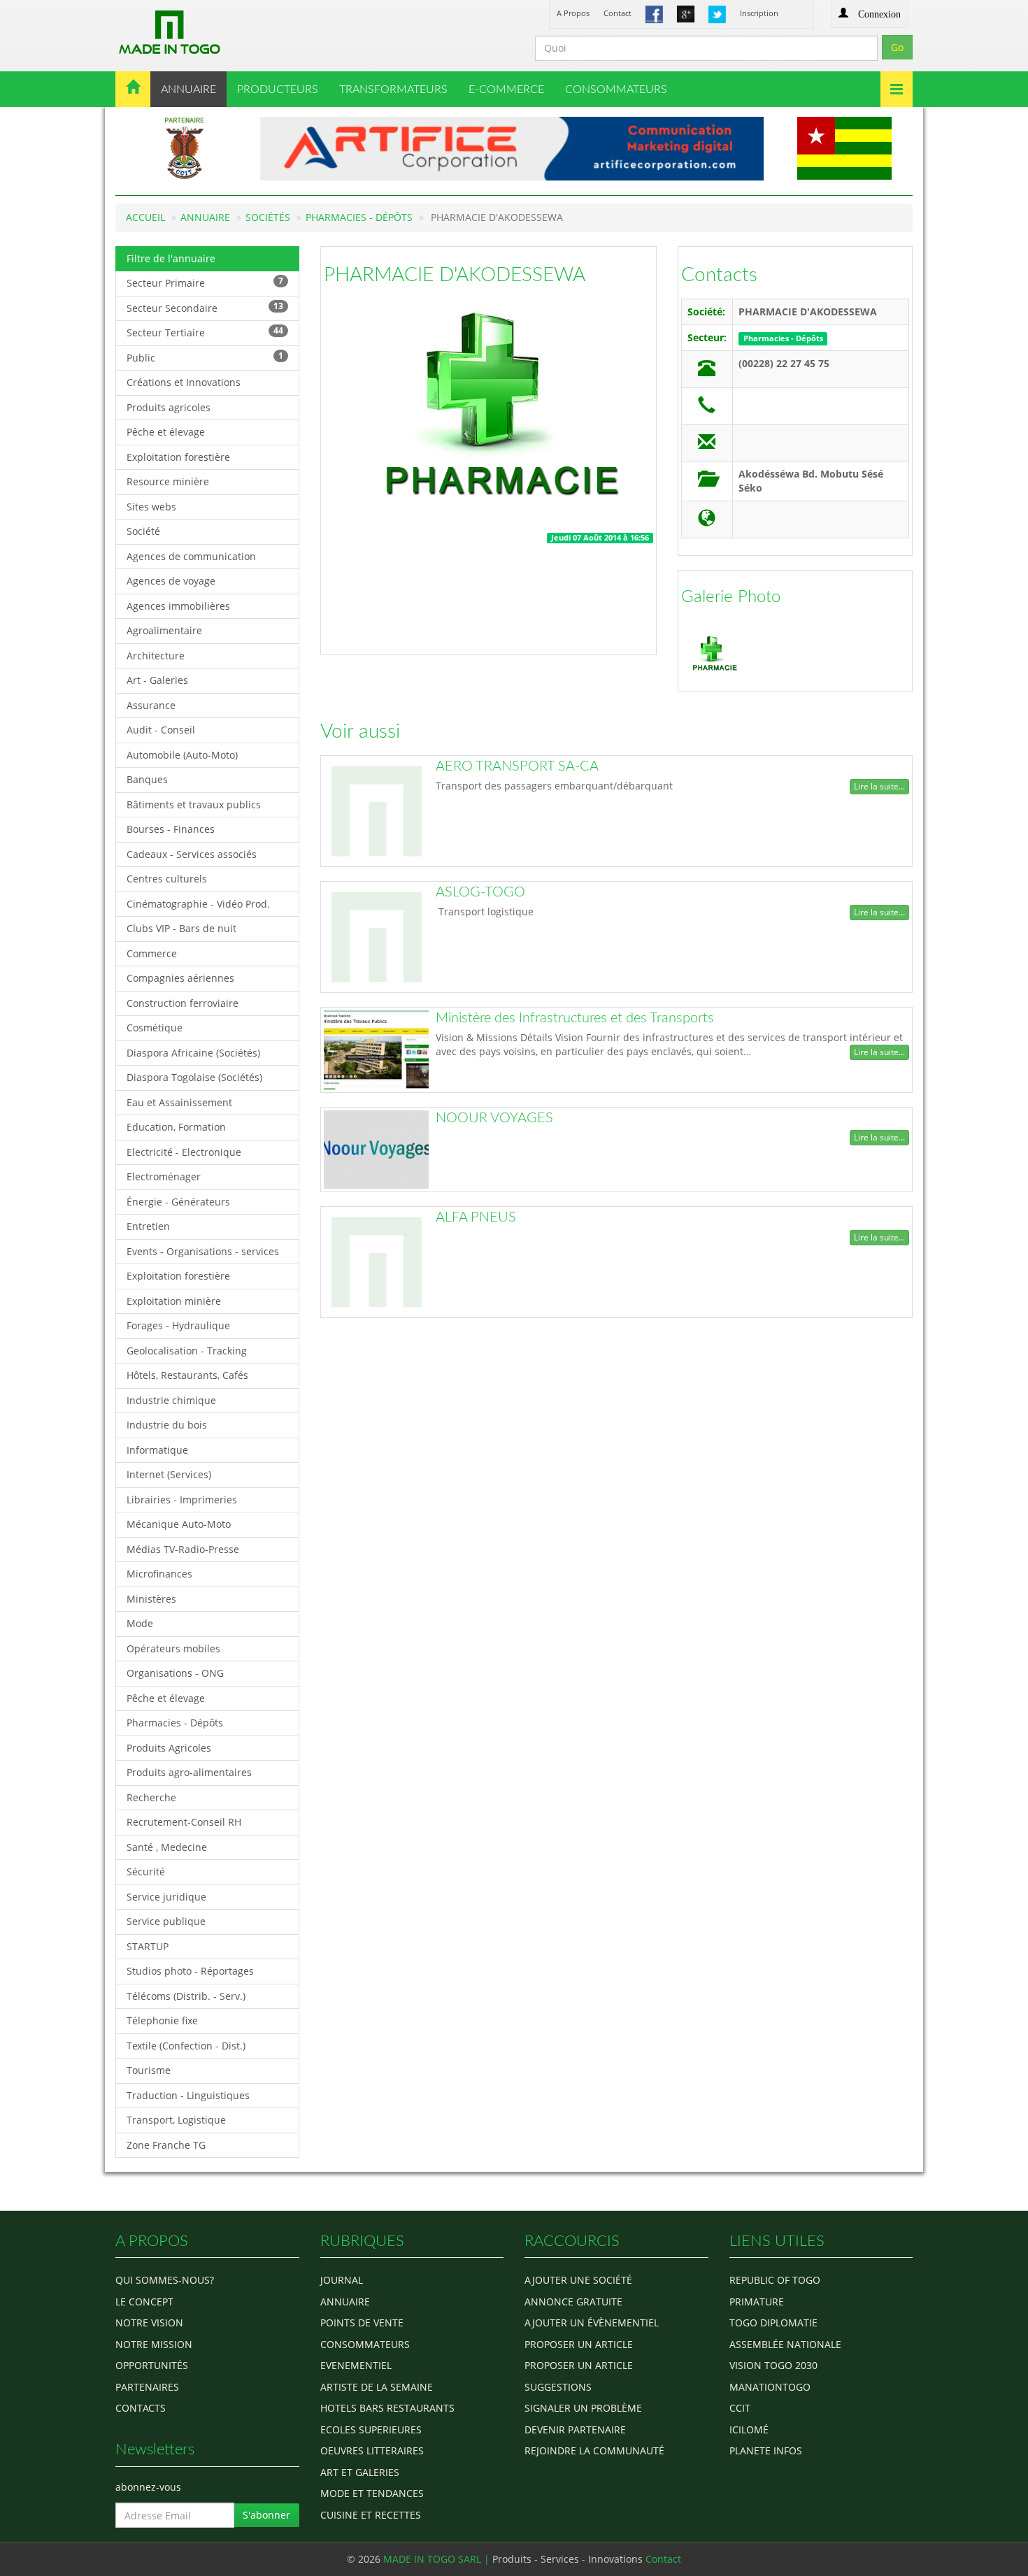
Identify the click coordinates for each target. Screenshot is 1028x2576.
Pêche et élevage (166, 432)
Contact (617, 13)
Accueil (145, 217)
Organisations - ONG (175, 1673)
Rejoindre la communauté (594, 2450)
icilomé (749, 2430)
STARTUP (148, 1946)
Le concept (144, 2302)
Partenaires (147, 2387)
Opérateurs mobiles (173, 1648)
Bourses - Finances (171, 829)
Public (205, 357)
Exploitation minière (174, 1301)
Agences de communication (191, 556)
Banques (147, 779)
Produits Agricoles (169, 1748)
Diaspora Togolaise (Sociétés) (194, 1077)
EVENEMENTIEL (356, 2365)
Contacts (719, 275)
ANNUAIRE (188, 90)
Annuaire (205, 217)
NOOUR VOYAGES (494, 1118)
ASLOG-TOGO (480, 892)
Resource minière (168, 481)
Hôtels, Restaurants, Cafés (187, 1375)
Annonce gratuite (573, 2302)
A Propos (573, 13)
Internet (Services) (169, 1474)
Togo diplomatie (773, 2323)
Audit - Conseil (161, 730)
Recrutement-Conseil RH (184, 1822)
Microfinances (159, 1574)
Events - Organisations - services (203, 1251)
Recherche (151, 1797)
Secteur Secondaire (205, 307)
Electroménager (164, 1176)
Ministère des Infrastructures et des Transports (575, 1018)
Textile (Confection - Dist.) (186, 2046)
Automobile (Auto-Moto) (182, 755)
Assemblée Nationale (785, 2344)
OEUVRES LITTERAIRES (372, 2450)
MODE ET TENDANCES (372, 2493)
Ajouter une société (578, 2280)
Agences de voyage (171, 581)
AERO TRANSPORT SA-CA (517, 766)
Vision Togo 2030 (773, 2365)
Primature (757, 2302)
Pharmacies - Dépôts (359, 217)
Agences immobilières (178, 606)
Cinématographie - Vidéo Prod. (198, 904)
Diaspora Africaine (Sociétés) (193, 1053)
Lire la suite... (879, 786)
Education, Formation (176, 1127)
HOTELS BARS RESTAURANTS (387, 2408)
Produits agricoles (169, 407)
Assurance (151, 705)
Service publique (166, 1921)
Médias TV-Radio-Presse (183, 1549)
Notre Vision (149, 2323)
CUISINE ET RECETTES (371, 2515)
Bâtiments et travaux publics (194, 804)
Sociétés (268, 217)
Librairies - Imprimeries (182, 1500)
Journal (342, 2280)
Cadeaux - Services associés (192, 854)
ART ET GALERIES (360, 2472)
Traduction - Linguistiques (188, 2095)
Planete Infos (766, 2450)
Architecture (156, 656)
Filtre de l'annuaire (171, 258)
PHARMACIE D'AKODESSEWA (455, 275)
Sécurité (146, 1872)
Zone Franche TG (166, 2145)
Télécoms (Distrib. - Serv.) (186, 1996)
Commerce (152, 953)
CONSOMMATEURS (616, 90)
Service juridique (166, 1897)
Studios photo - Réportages (190, 1971)
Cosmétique (155, 1028)
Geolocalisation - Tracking (187, 1351)
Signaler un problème (583, 2408)
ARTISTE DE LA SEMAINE (377, 2387)
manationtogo (770, 2387)
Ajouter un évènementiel (592, 2323)
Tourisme (149, 2070)
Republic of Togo (775, 2280)
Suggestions (558, 2387)
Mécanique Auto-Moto (179, 1524)
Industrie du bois (167, 1425)
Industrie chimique (171, 1400)
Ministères (151, 1599)
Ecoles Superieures (371, 2430)
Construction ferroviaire (183, 1003)
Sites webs (151, 507)
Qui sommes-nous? (165, 2280)
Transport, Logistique (176, 2120)
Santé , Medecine (167, 1847)
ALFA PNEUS (476, 1217)
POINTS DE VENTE (362, 2323)
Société (143, 531)
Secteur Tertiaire (205, 332)
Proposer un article (579, 2344)
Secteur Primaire (205, 282)
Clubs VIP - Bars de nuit (181, 928)
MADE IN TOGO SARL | (438, 2559)
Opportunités (152, 2365)
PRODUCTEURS (278, 90)
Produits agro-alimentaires (189, 1772)
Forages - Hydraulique (178, 1325)
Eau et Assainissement (179, 1102)
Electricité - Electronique (184, 1152)
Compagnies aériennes (180, 978)
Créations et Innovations (184, 382)
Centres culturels (167, 879)
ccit (740, 2408)
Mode (140, 1623)
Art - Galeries (157, 680)
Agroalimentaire (164, 630)
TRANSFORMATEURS (393, 90)
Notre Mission (154, 2344)
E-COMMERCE (506, 90)
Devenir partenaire (575, 2430)
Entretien (148, 1226)
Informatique (157, 1450)
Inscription (759, 13)
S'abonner (266, 2515)
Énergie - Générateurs (178, 1202)
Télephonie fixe (162, 2020)
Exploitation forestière (178, 457)
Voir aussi (360, 731)
